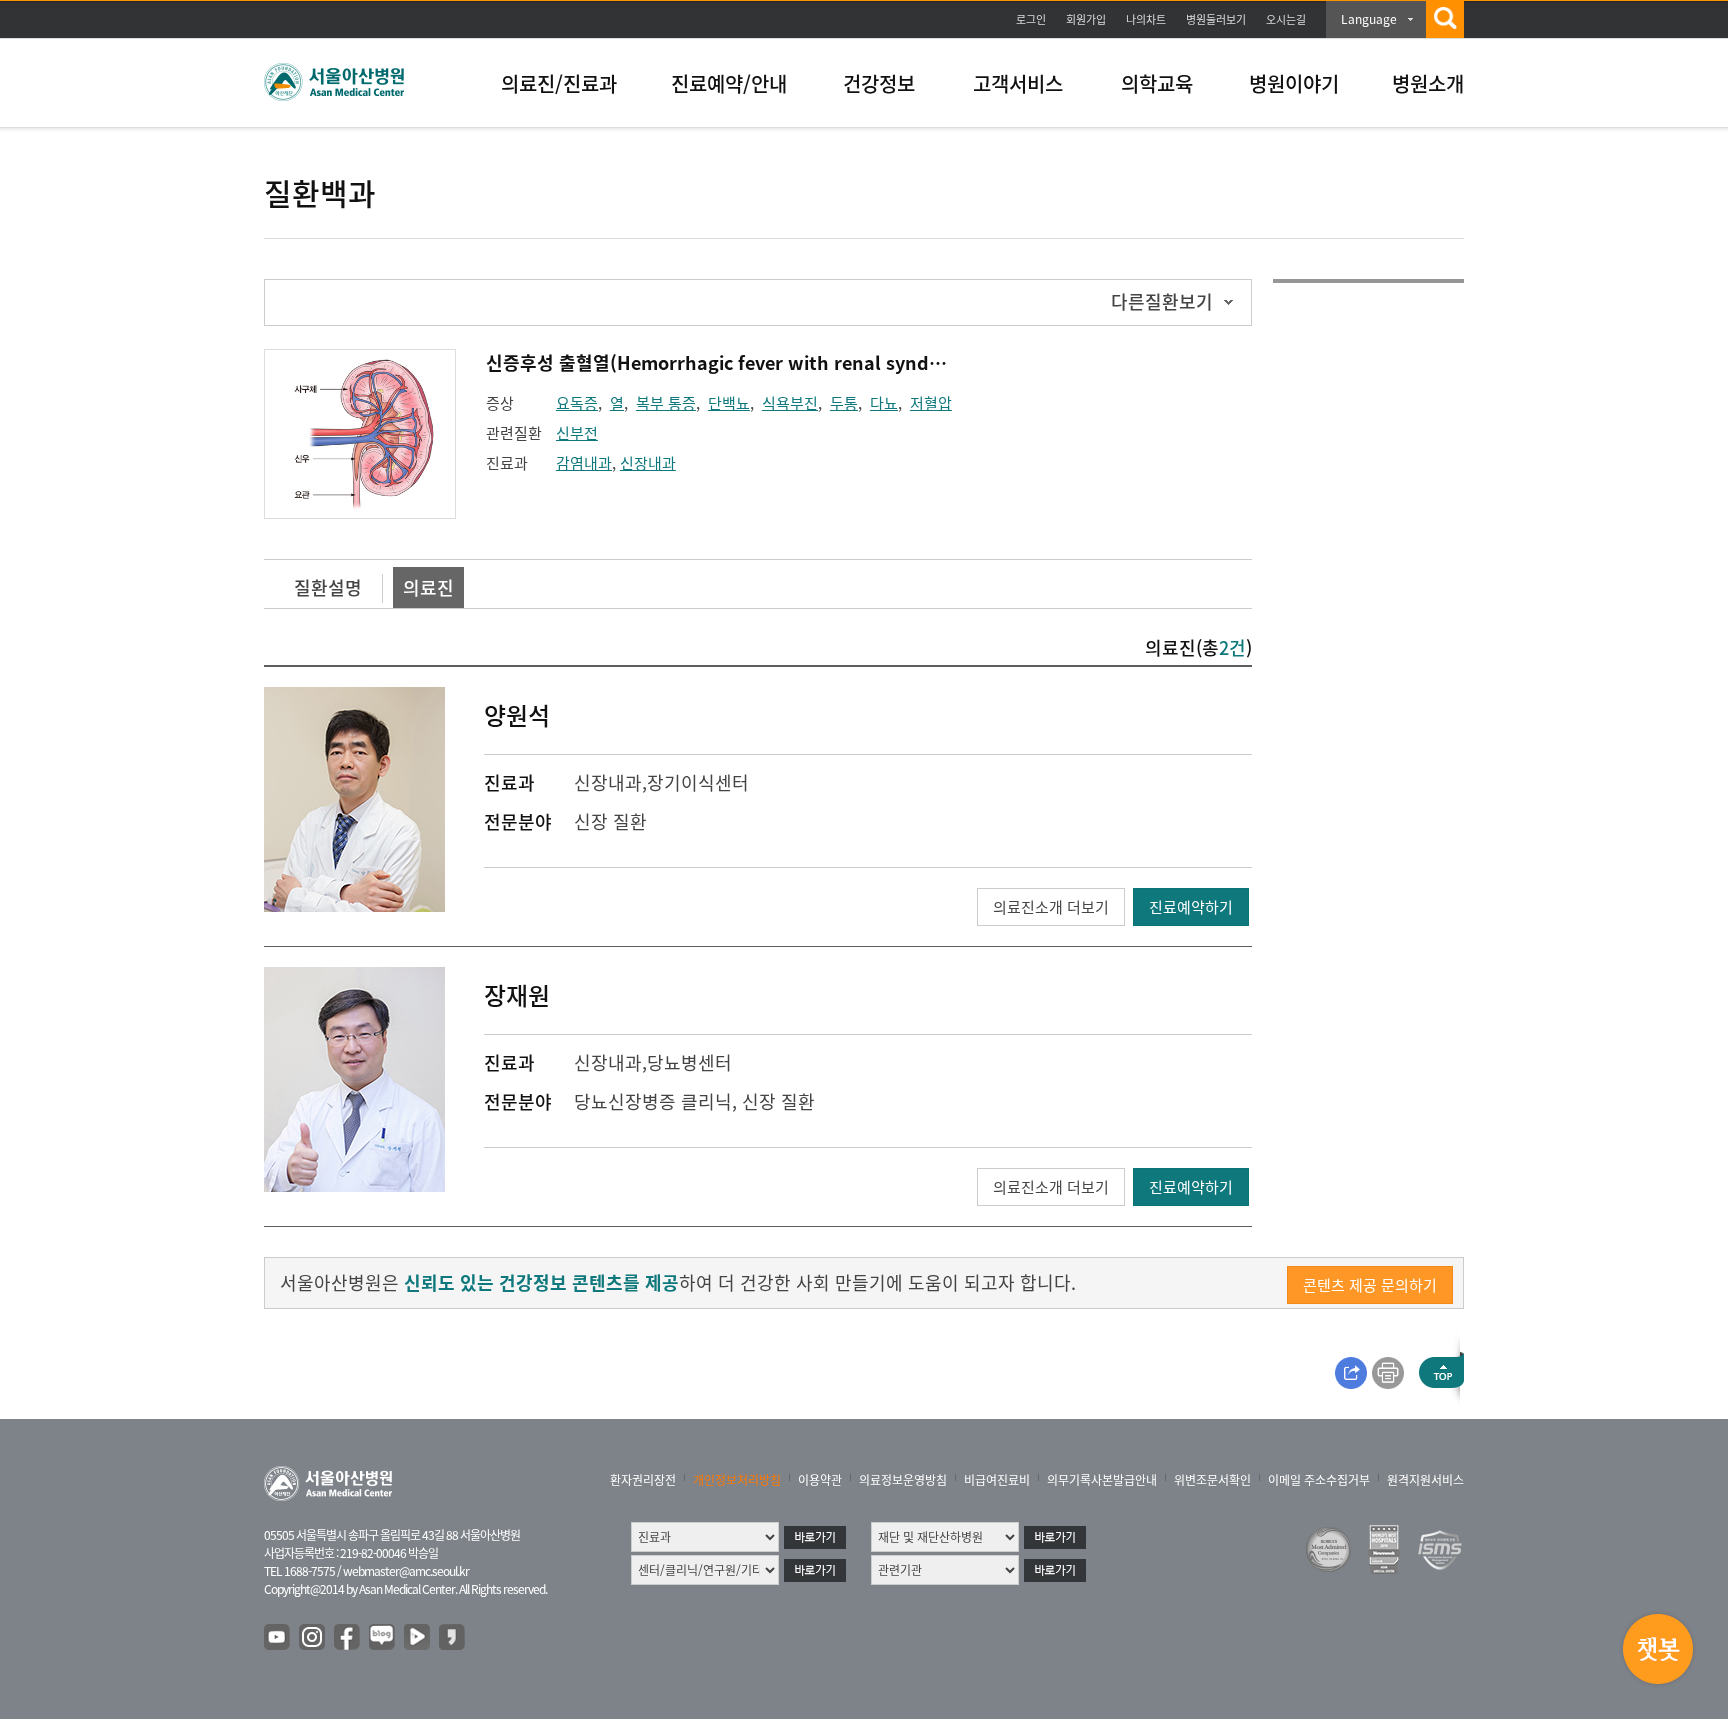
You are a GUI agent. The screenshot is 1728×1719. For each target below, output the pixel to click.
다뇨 (884, 403)
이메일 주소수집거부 (1319, 1480)
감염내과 (584, 463)
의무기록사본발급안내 (1102, 1480)
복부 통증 (666, 403)
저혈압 (931, 403)
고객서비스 (1018, 83)
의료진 (428, 587)
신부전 (577, 433)
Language (1369, 19)
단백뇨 (729, 403)
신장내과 (648, 463)
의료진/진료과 (559, 83)
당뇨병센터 (689, 1062)
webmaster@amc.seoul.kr (406, 1571)
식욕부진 (790, 403)
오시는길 (1286, 19)
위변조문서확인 (1212, 1480)
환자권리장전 (643, 1480)
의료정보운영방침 (903, 1480)
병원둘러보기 (1216, 19)
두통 (844, 403)
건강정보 (879, 83)
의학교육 (1157, 83)
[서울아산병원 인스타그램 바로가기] (313, 1638)
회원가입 (1086, 19)
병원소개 (1428, 83)
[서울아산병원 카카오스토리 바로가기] (453, 1638)
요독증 (577, 403)
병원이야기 (1294, 83)
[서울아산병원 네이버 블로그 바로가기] (383, 1638)
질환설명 (328, 587)
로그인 (1031, 19)
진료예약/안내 (729, 83)
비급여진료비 (997, 1480)
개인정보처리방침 (737, 1480)
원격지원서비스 (1425, 1480)
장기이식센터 (698, 782)
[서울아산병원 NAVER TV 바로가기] (418, 1638)
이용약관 (820, 1480)
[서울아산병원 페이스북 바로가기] (348, 1638)
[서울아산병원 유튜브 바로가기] (278, 1638)
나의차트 (1146, 19)
